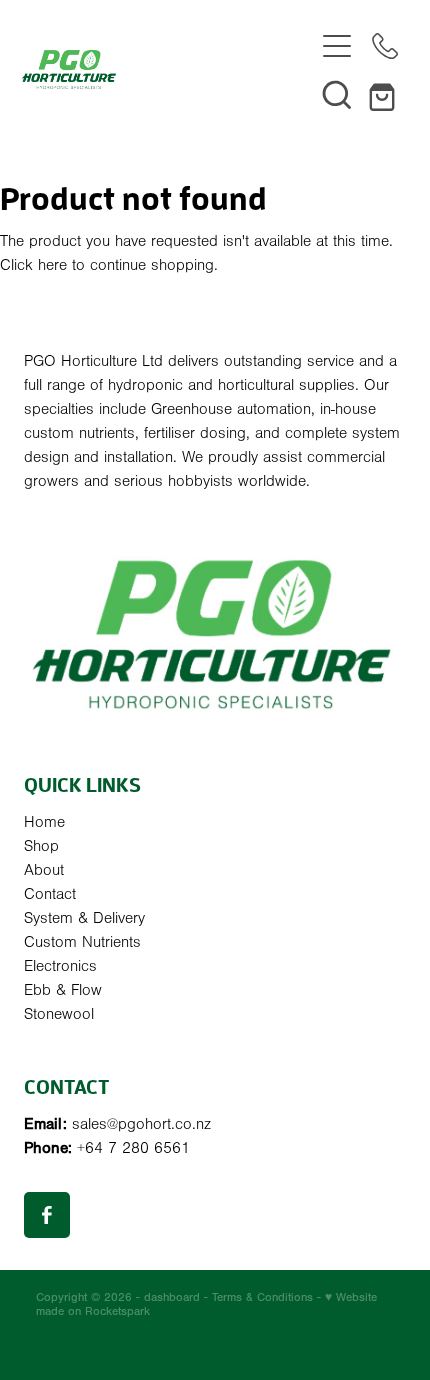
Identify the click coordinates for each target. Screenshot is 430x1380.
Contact (50, 894)
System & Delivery (84, 918)
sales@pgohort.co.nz (141, 1124)
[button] (337, 94)
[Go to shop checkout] (385, 94)
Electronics (60, 966)
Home (44, 822)
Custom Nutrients (82, 942)
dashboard (172, 1297)
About (44, 870)
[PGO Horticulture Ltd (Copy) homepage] (167, 69)
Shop (41, 846)
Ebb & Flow (63, 990)
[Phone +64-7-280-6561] (385, 46)
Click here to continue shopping (107, 265)
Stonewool (59, 1014)
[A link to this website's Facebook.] (47, 1215)
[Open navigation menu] (337, 46)
